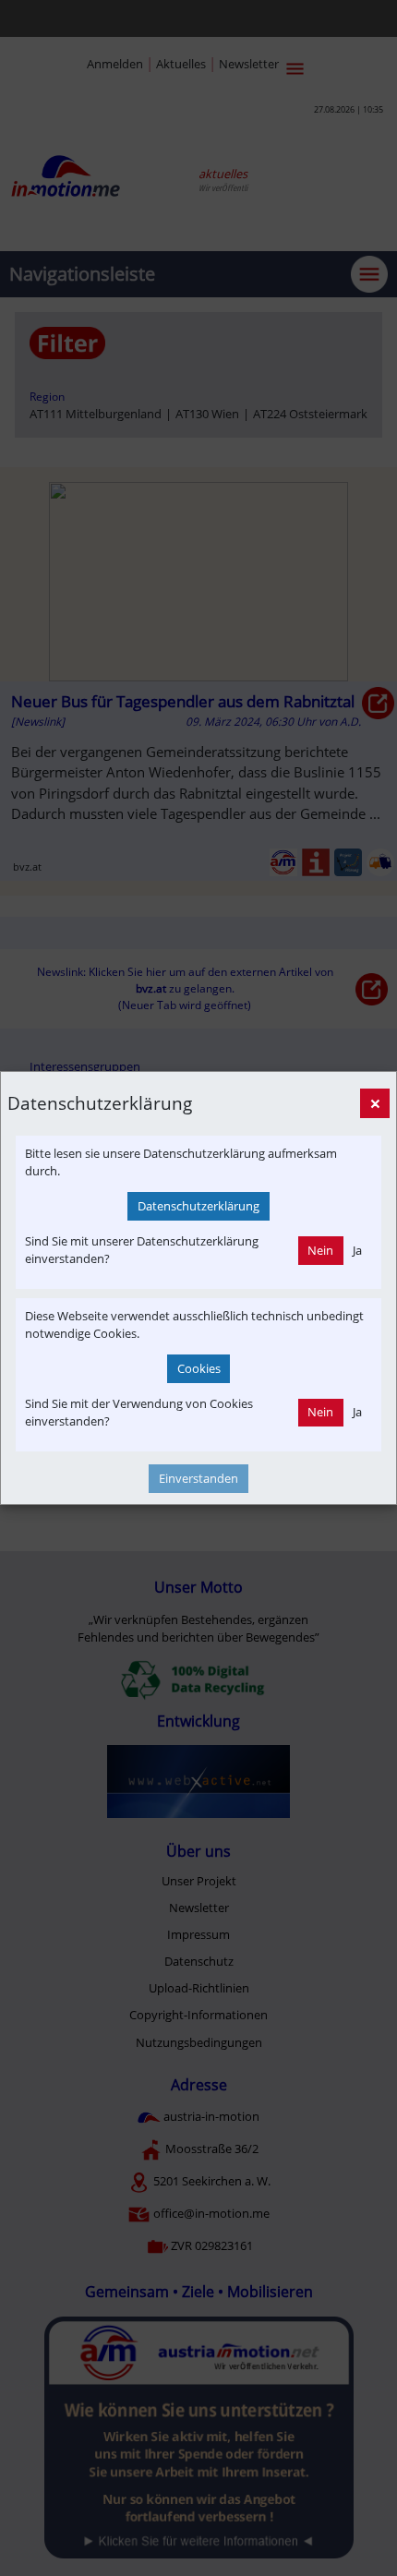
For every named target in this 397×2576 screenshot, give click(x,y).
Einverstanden (198, 1478)
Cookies (199, 1368)
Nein (320, 1250)
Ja (357, 1250)
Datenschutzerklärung (198, 1206)
